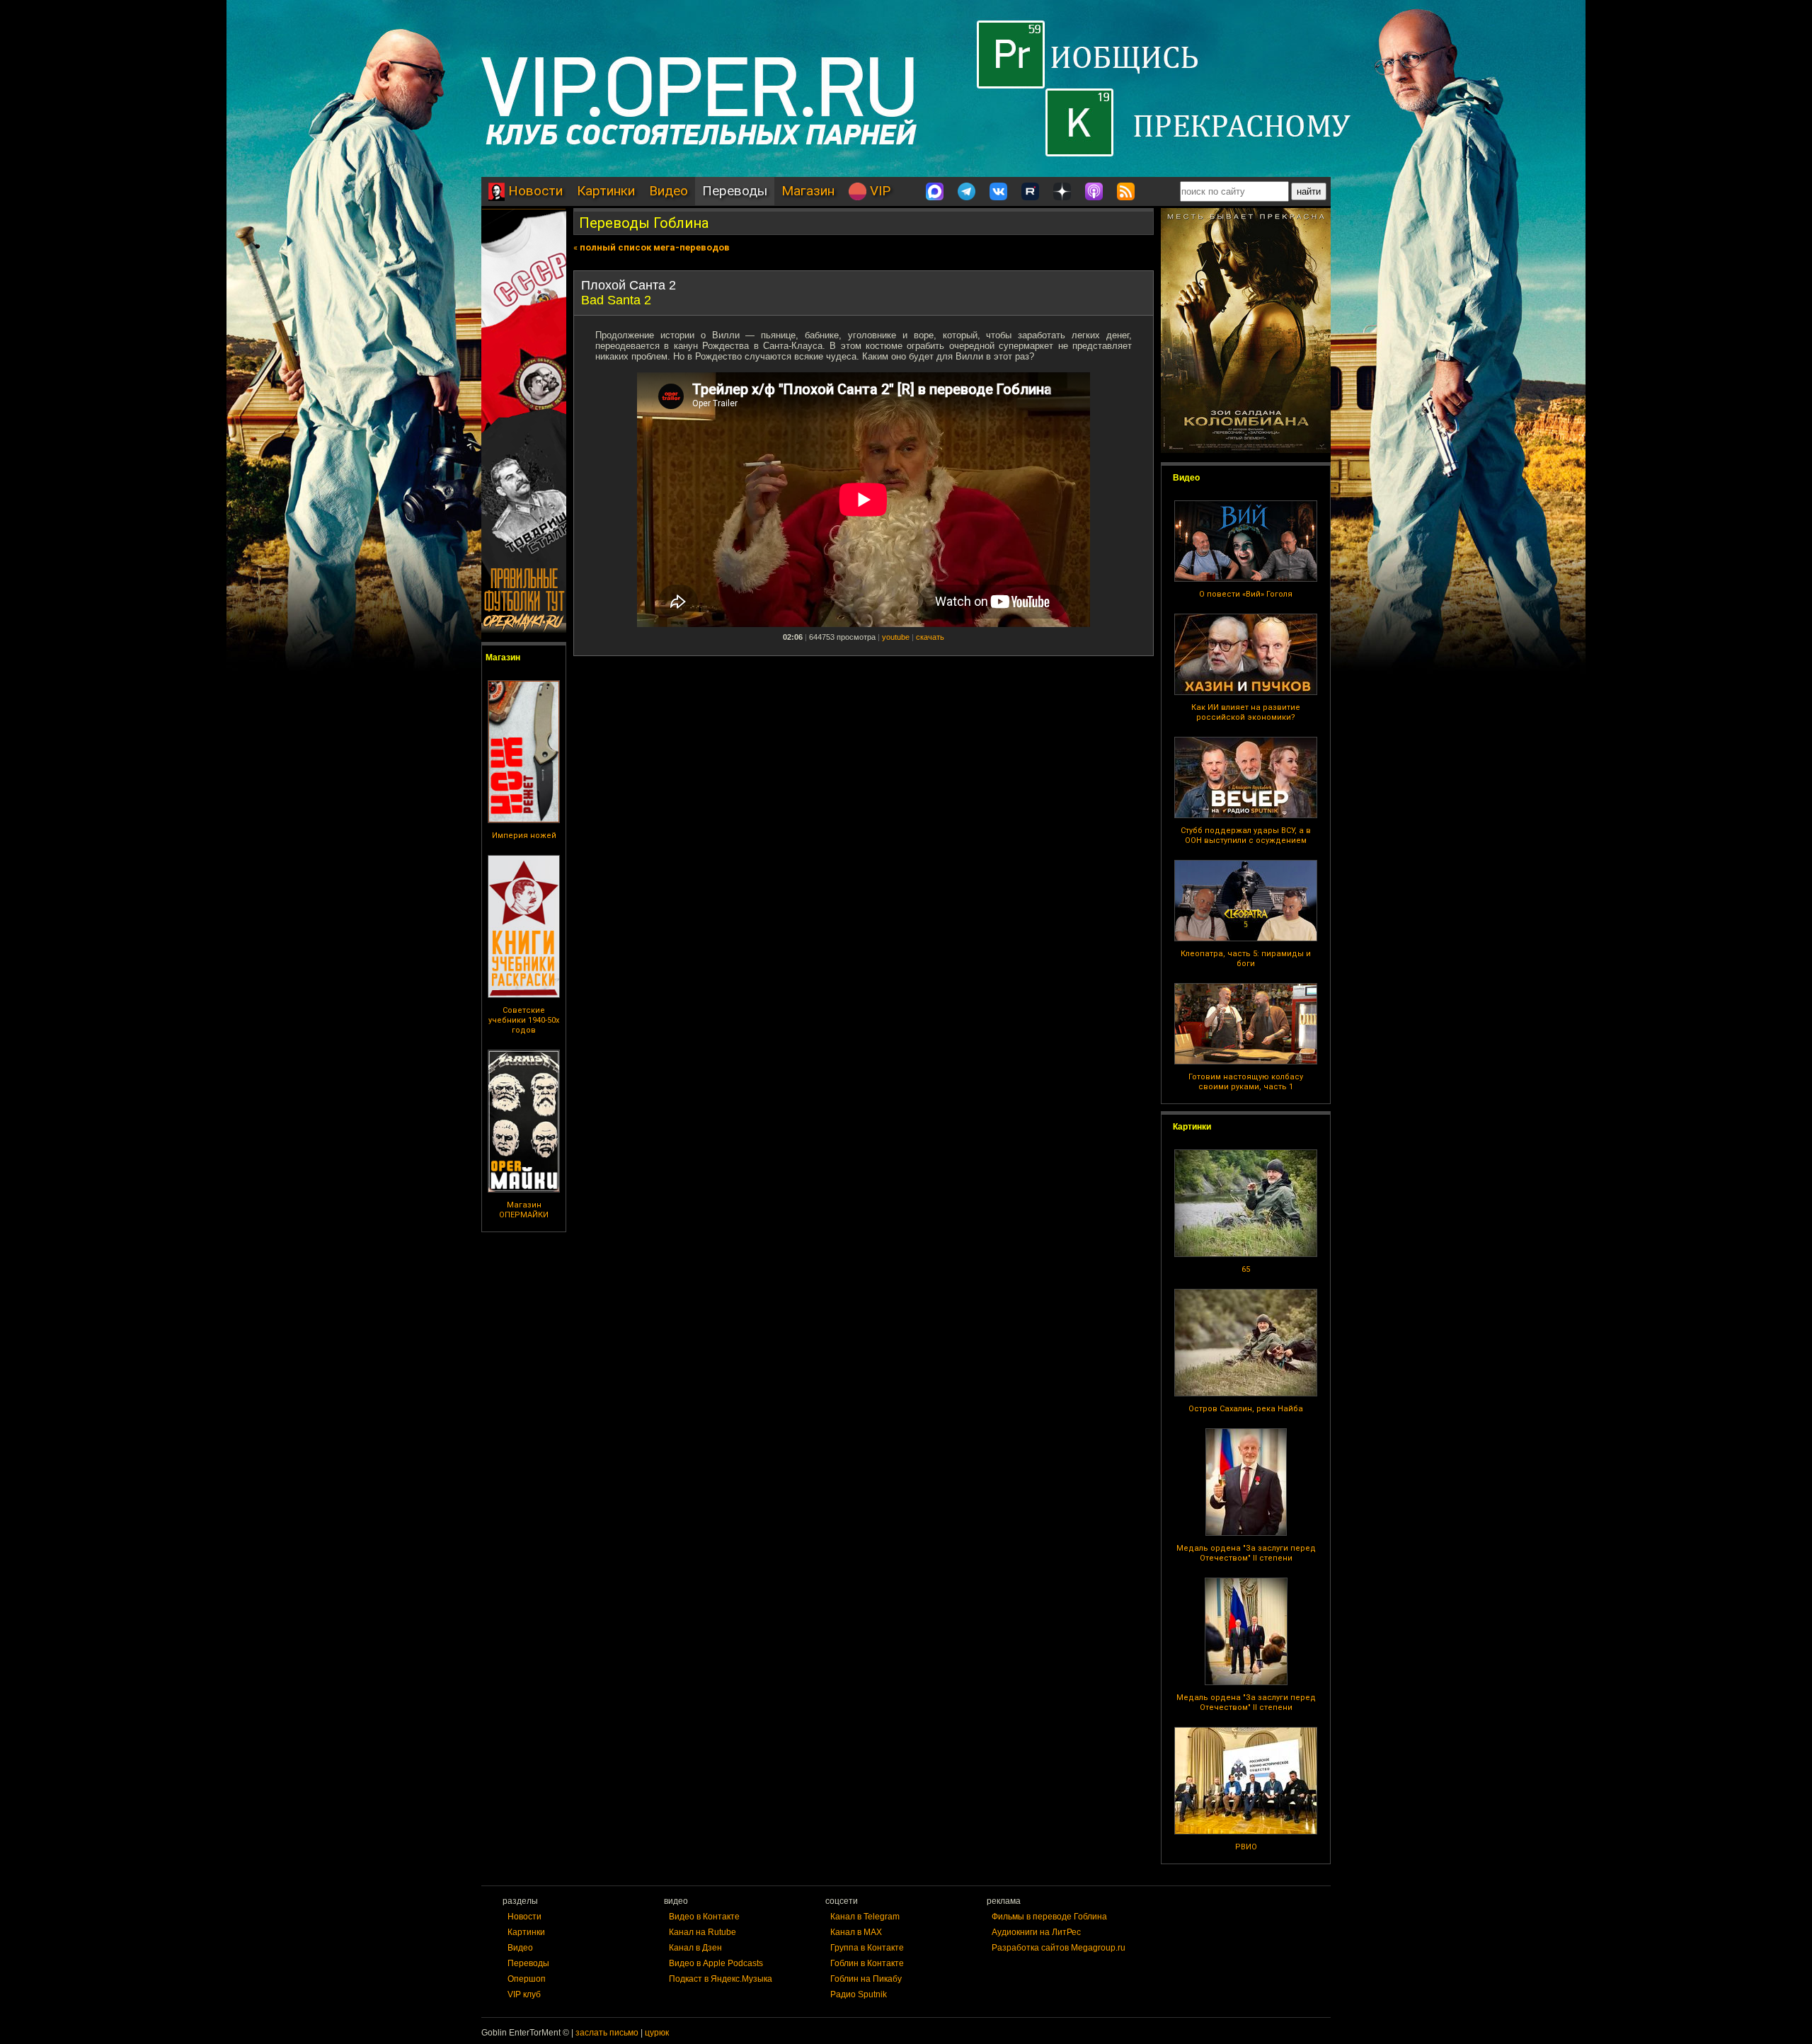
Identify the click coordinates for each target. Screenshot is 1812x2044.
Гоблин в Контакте (867, 1963)
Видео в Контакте (704, 1917)
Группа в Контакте (867, 1948)
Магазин (808, 191)
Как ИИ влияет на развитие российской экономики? (1246, 712)
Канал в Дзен (695, 1948)
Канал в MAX (856, 1932)
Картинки (606, 191)
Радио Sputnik (859, 1994)
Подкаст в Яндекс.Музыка (721, 1979)
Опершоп (527, 1979)
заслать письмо (607, 2033)
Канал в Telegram (865, 1917)
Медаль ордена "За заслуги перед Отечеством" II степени (1246, 1553)
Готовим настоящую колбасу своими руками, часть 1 (1246, 1082)
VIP (878, 191)
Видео (669, 191)
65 (1246, 1269)
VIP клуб (524, 1994)
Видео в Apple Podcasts (716, 1963)
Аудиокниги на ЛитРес (1036, 1932)
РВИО (1246, 1847)
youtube (896, 637)
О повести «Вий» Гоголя (1246, 594)
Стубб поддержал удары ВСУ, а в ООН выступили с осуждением (1246, 836)
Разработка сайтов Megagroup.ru (1059, 1948)
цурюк (657, 2033)
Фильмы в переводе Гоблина (1049, 1917)
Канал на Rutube (703, 1932)
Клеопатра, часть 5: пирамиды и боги (1246, 959)
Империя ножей (524, 836)
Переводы (735, 191)
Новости (534, 191)
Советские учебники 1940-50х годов (524, 1020)
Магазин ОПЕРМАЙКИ (524, 1210)
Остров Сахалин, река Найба (1246, 1409)
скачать (930, 637)
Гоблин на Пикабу (866, 1979)
